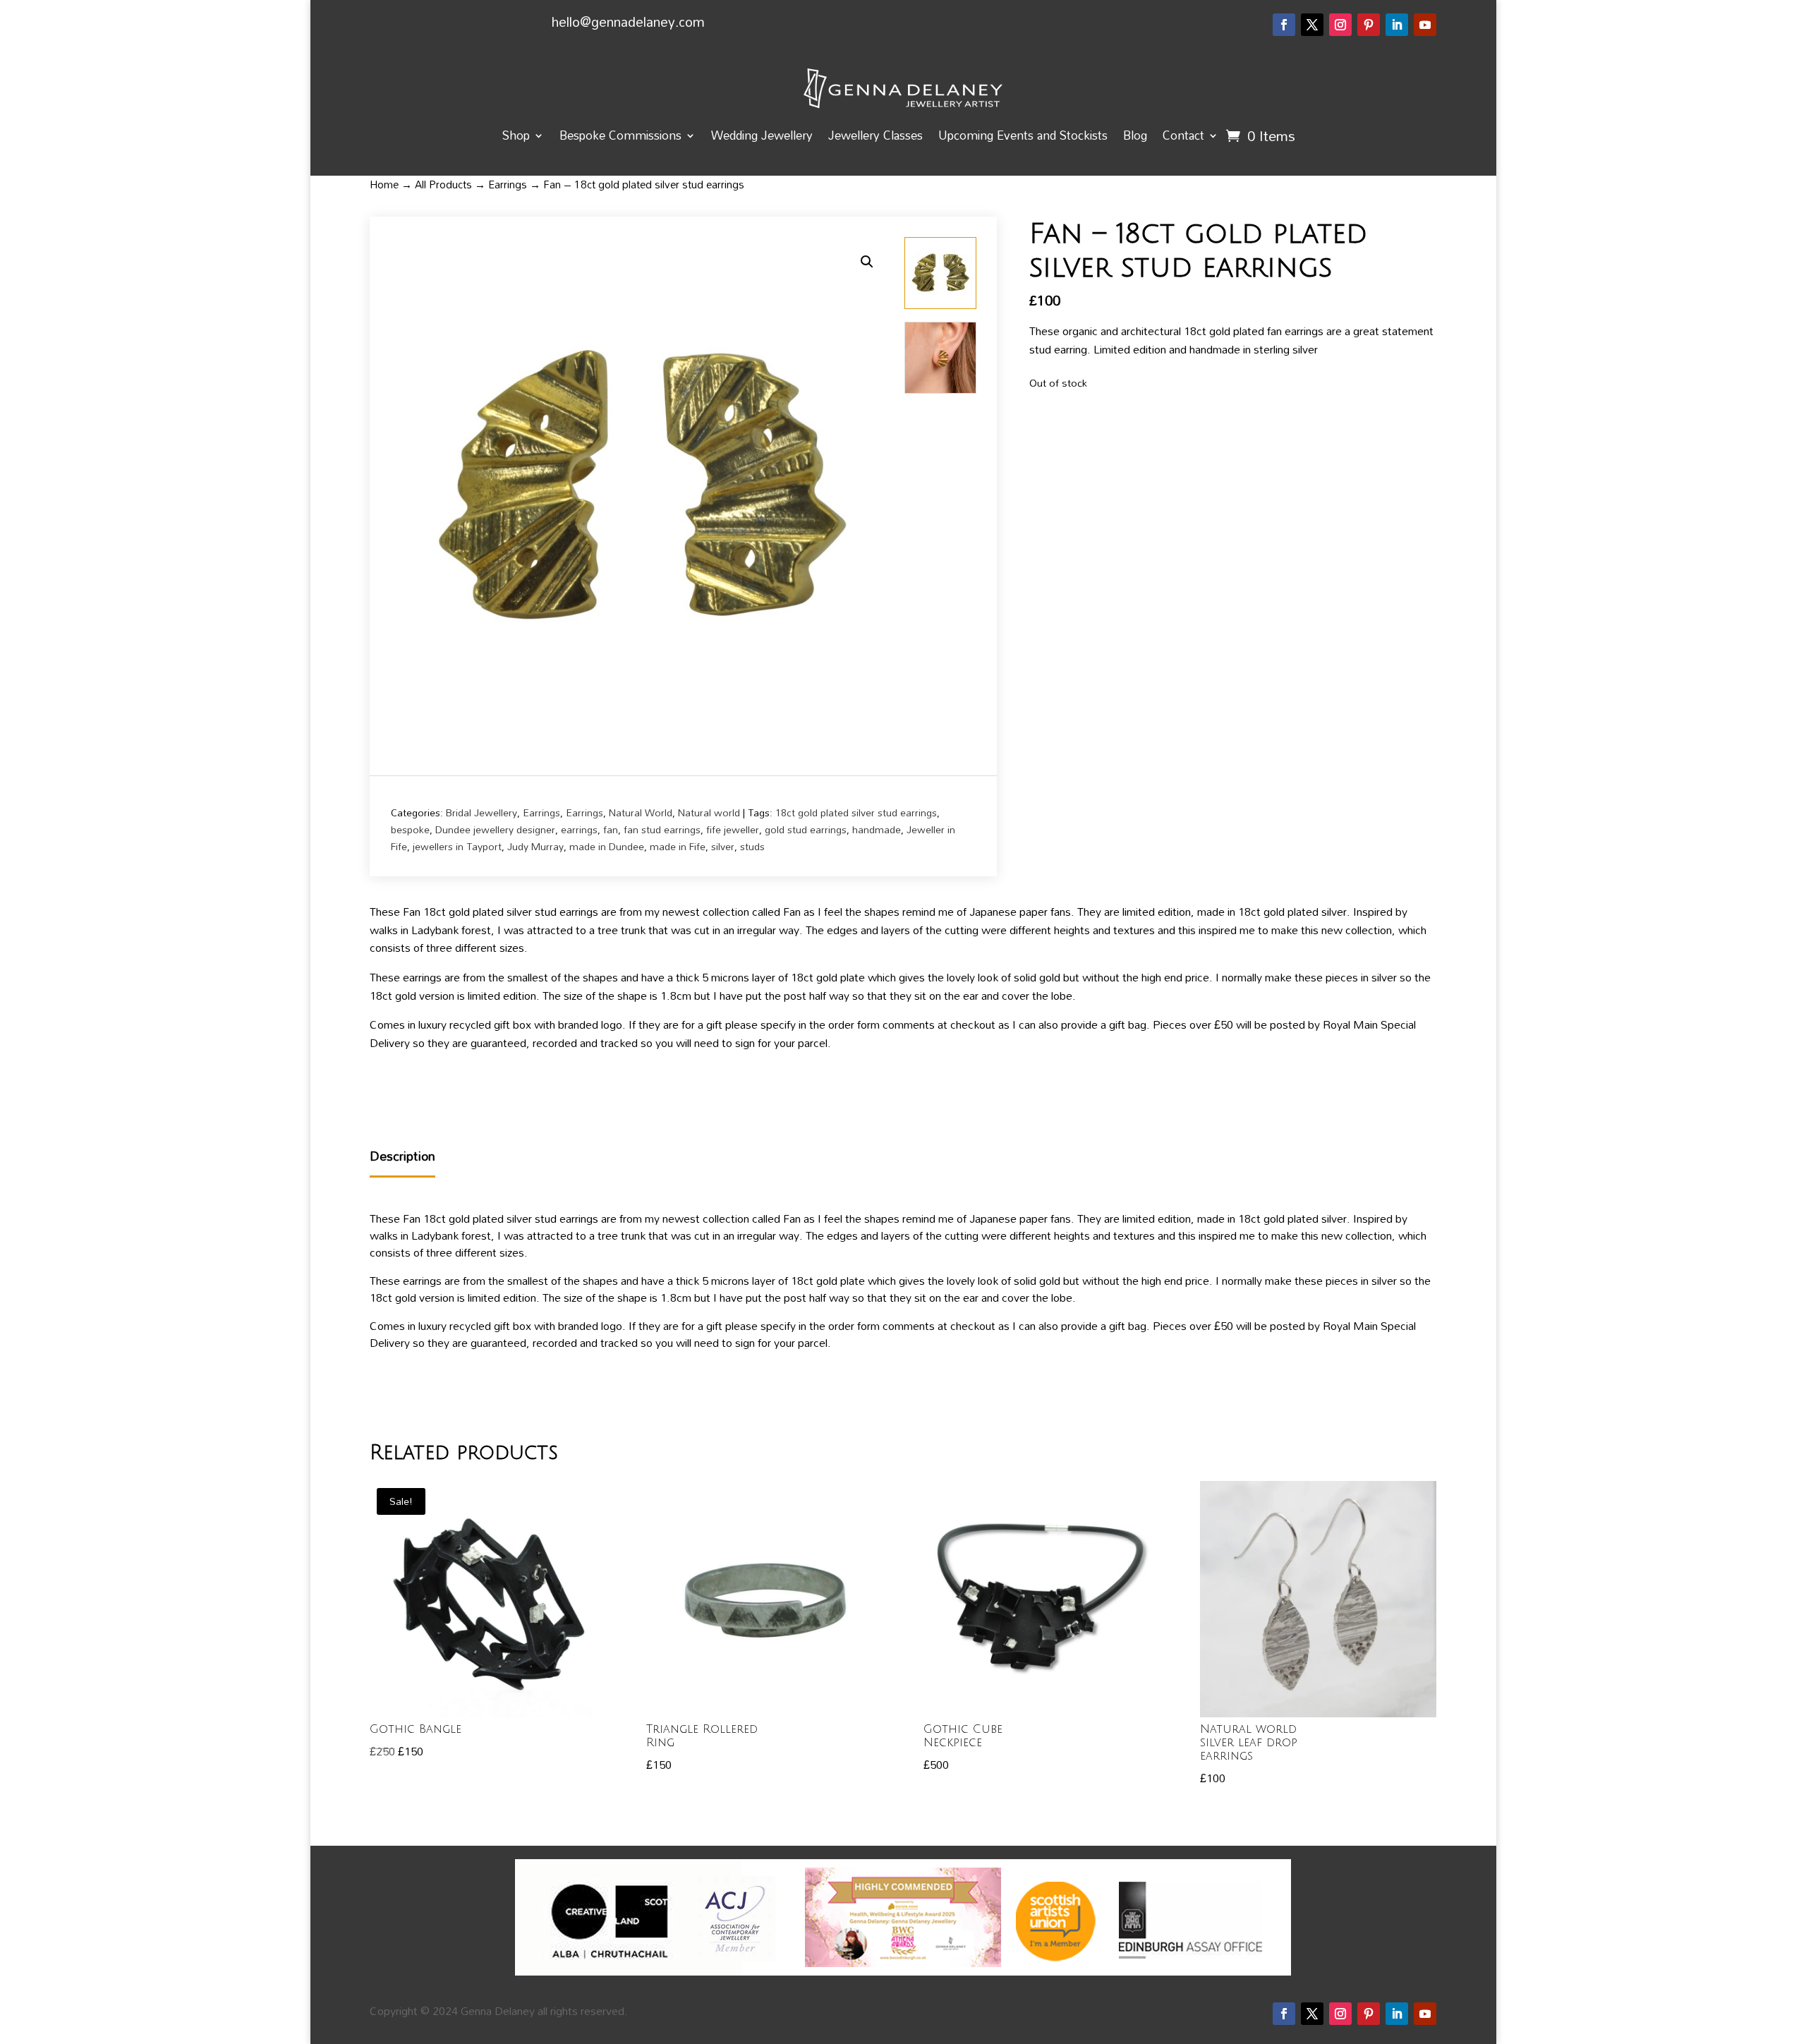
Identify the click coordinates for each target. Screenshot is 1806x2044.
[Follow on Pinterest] (1369, 25)
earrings (579, 829)
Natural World (641, 812)
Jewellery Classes (875, 135)
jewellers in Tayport (457, 846)
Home (384, 184)
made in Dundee (607, 846)
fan (611, 829)
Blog (1135, 135)
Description (402, 1157)
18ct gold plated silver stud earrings (856, 812)
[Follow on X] (1312, 25)
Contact (1183, 135)
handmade (877, 829)
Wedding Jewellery (762, 135)
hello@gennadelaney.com (628, 22)
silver (723, 846)
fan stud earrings (662, 829)
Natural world (709, 812)
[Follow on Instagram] (1340, 25)
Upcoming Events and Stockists (1023, 135)
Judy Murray (535, 846)
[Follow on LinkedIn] (1397, 25)
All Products (443, 184)
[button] (867, 262)
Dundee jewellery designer (495, 829)
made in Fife (678, 846)
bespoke (410, 829)
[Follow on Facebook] (1284, 25)
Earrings (508, 184)
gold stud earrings (806, 829)
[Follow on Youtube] (1425, 25)
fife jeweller (733, 829)
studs (752, 846)
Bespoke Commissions (620, 135)
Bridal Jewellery (481, 812)
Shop (516, 135)
